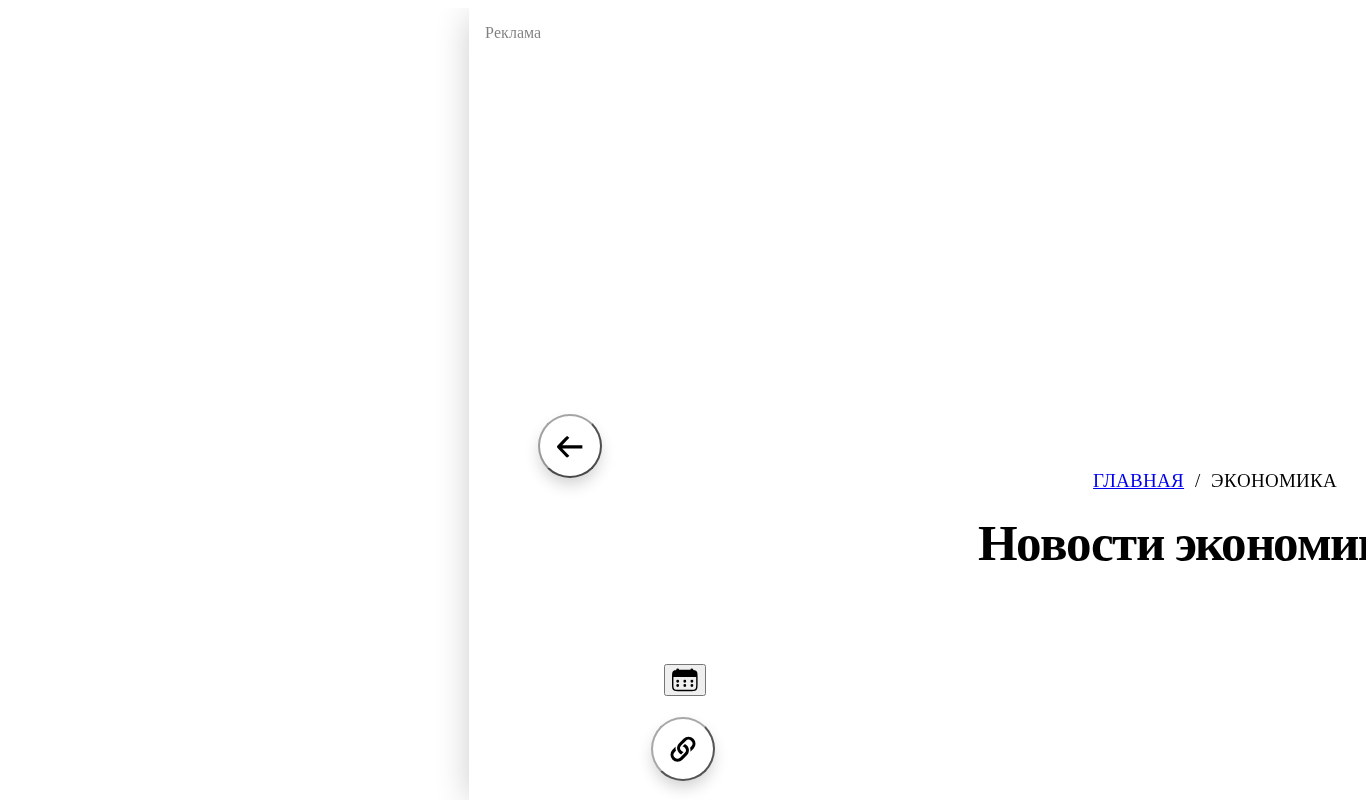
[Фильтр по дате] (685, 680)
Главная (1138, 480)
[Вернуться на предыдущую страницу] (570, 446)
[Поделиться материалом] (683, 749)
